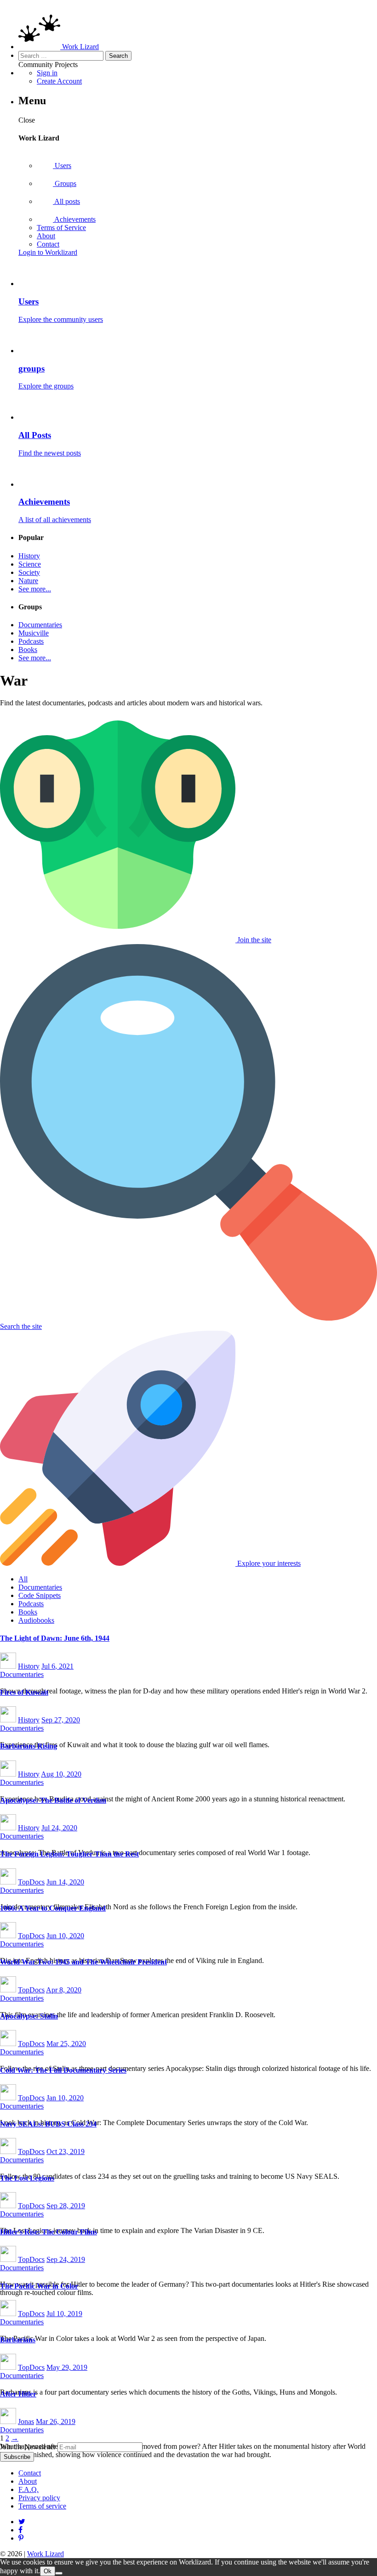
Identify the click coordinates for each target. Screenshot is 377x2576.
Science (30, 564)
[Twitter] (22, 2522)
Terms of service (42, 2506)
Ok (48, 2571)
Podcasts (31, 641)
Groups (65, 183)
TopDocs (31, 1882)
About (46, 236)
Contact (48, 244)
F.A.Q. (29, 2489)
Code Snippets (40, 1595)
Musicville (34, 633)
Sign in (47, 73)
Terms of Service (61, 228)
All (23, 1579)
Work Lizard (46, 2554)
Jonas (26, 2421)
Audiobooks (36, 1620)
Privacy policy (39, 2498)
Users (62, 166)
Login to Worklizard (48, 252)
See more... (35, 589)
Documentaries (40, 625)
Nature (28, 581)
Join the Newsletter (28, 2447)
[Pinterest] (20, 2530)
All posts (66, 201)
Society (29, 572)
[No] (59, 2573)
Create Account (59, 81)
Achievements (74, 219)
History (29, 556)
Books (28, 650)
